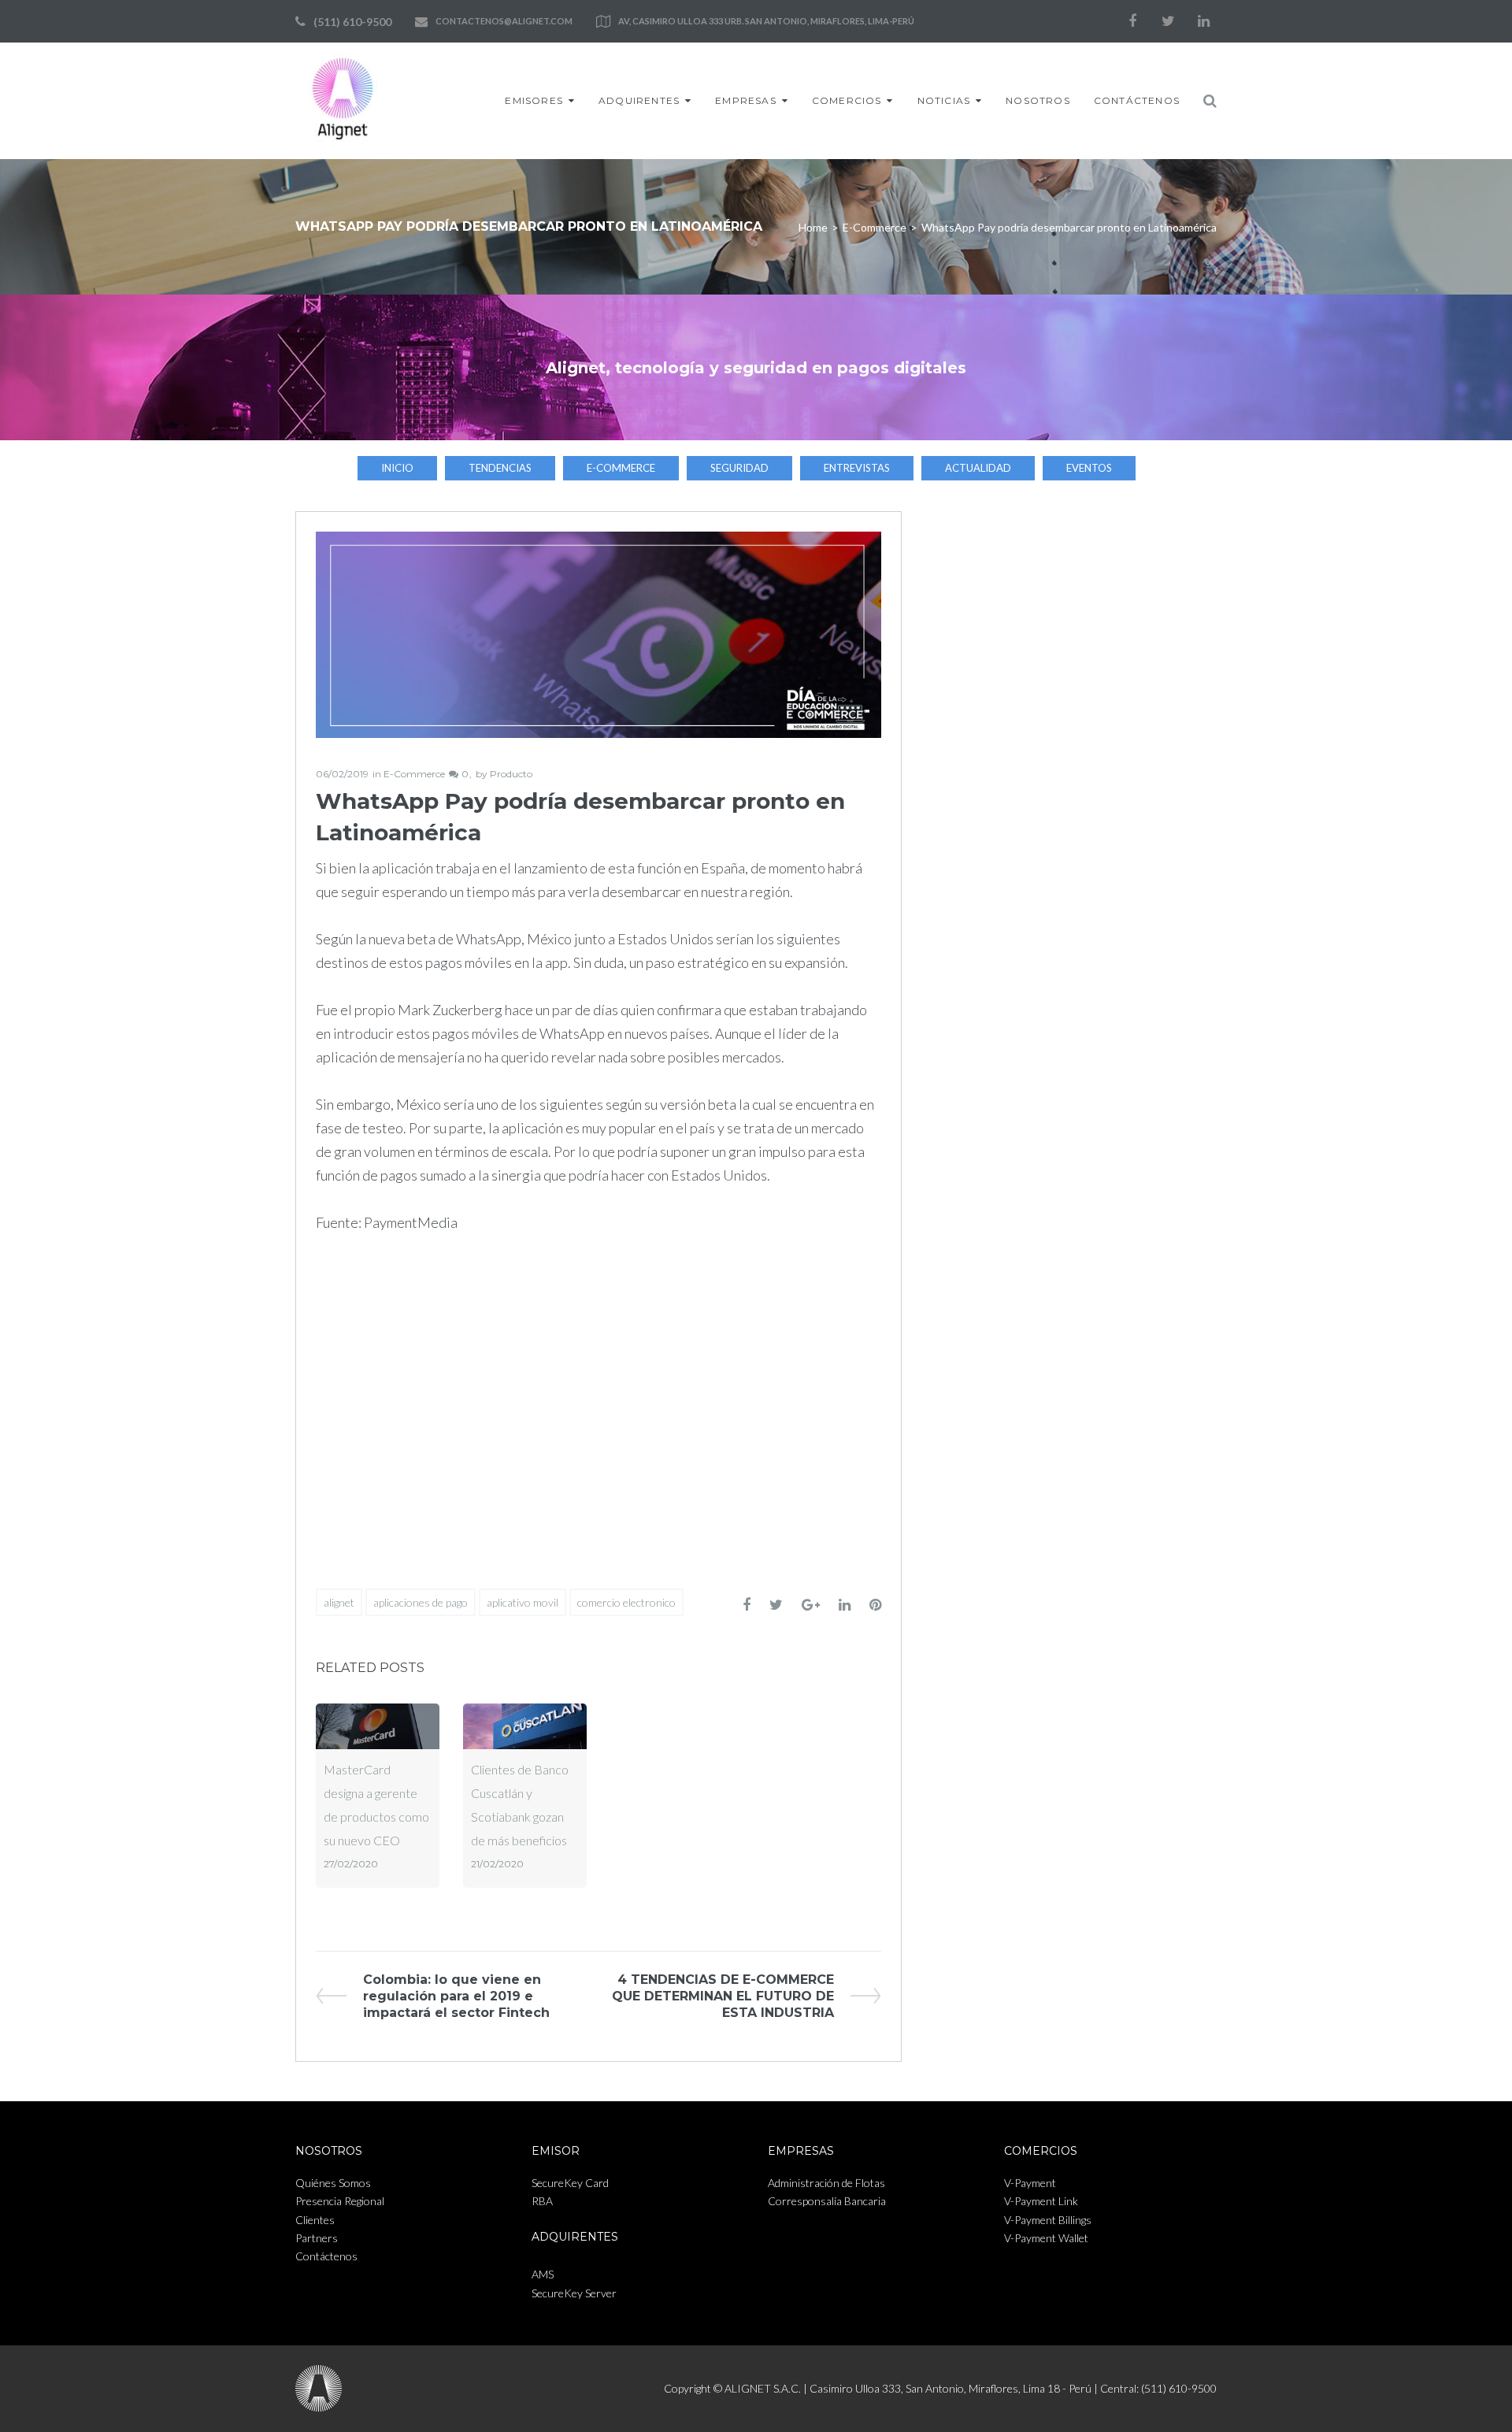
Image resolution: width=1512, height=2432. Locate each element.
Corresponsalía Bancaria (827, 2201)
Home (813, 227)
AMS (543, 2274)
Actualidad (978, 468)
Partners (317, 2238)
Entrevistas (857, 468)
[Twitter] (1168, 21)
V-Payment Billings (1048, 2220)
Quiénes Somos (333, 2183)
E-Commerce (875, 227)
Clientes (315, 2220)
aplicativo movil (523, 1602)
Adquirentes (639, 100)
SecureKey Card (570, 2183)
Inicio (397, 468)
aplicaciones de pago (421, 1602)
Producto (511, 774)
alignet (339, 1602)
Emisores (534, 100)
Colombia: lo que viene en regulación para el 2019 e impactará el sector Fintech (456, 1996)
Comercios (847, 100)
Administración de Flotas (826, 2183)
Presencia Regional (340, 2201)
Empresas (746, 100)
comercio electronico (626, 1602)
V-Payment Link (1041, 2201)
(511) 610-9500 (352, 22)
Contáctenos (1137, 100)
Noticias (944, 100)
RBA (542, 2201)
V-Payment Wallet (1046, 2238)
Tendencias (500, 468)
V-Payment (1030, 2183)
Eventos (1089, 468)
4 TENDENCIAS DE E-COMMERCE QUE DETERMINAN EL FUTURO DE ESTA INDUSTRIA (723, 1996)
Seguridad (739, 468)
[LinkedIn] (1203, 21)
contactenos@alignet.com (504, 21)
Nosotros (1038, 100)
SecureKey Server (574, 2293)
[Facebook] (1132, 21)
